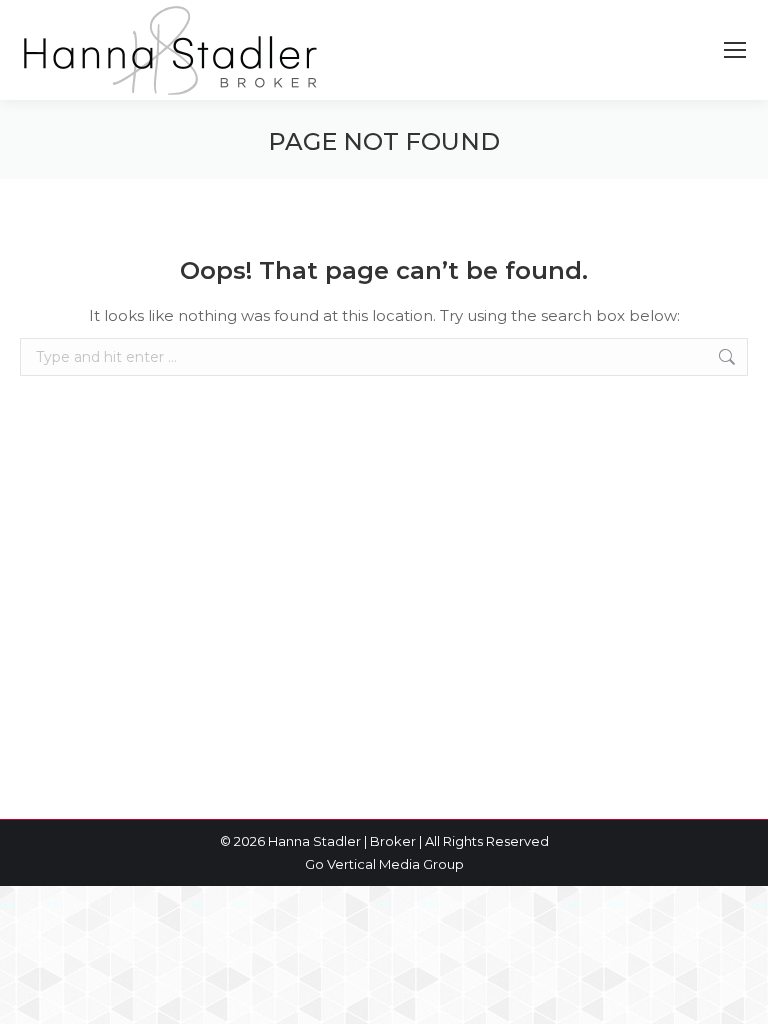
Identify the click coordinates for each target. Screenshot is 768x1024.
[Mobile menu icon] (735, 50)
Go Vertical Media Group (384, 864)
